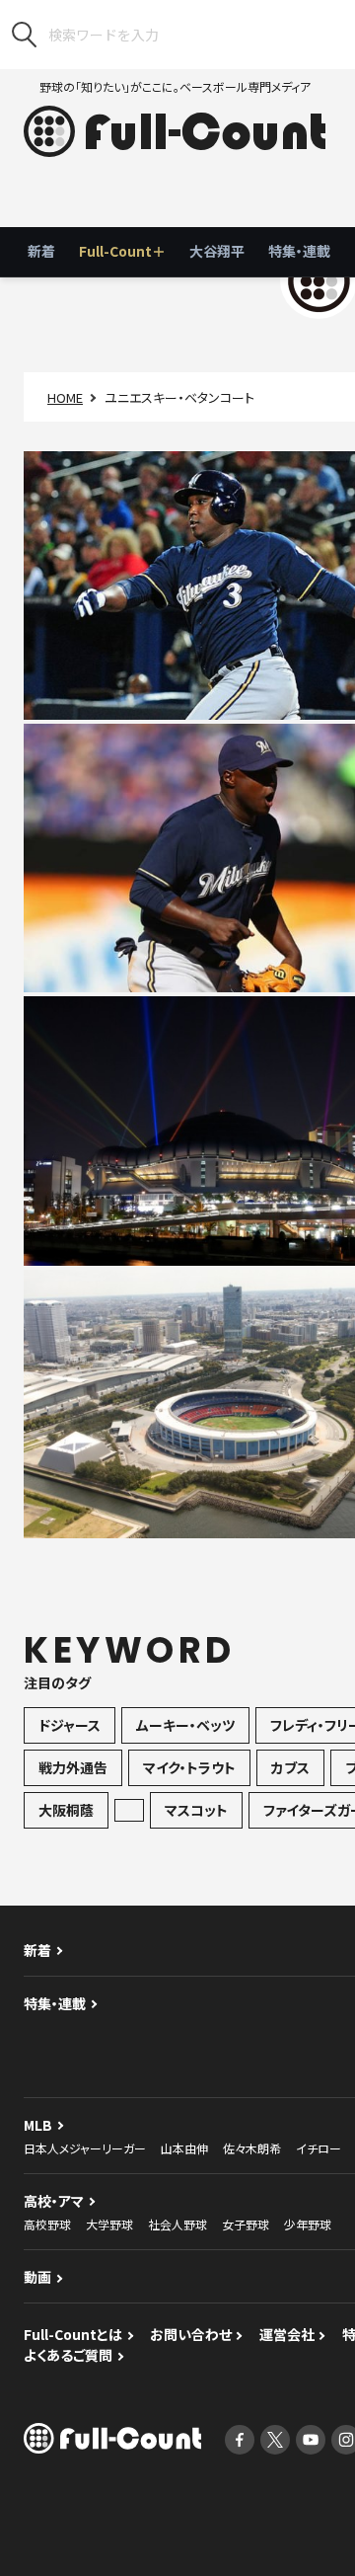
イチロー (319, 2148)
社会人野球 (177, 2224)
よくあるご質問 (68, 2355)
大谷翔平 (217, 251)
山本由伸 (184, 2148)
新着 (41, 251)
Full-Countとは (73, 2334)
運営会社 (287, 2334)
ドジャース (70, 1725)
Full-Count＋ (122, 251)
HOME (65, 397)
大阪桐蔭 (66, 1810)
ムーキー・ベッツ (185, 1725)
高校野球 (47, 2224)
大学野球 (109, 2224)
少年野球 (308, 2224)
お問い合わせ (191, 2334)
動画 (37, 2277)
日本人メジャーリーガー (85, 2148)
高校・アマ (54, 2201)
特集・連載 (299, 251)
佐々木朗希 (252, 2148)
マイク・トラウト (189, 1767)
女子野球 (246, 2224)
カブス (290, 1767)
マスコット (196, 1810)
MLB (38, 2125)
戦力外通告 (73, 1767)
